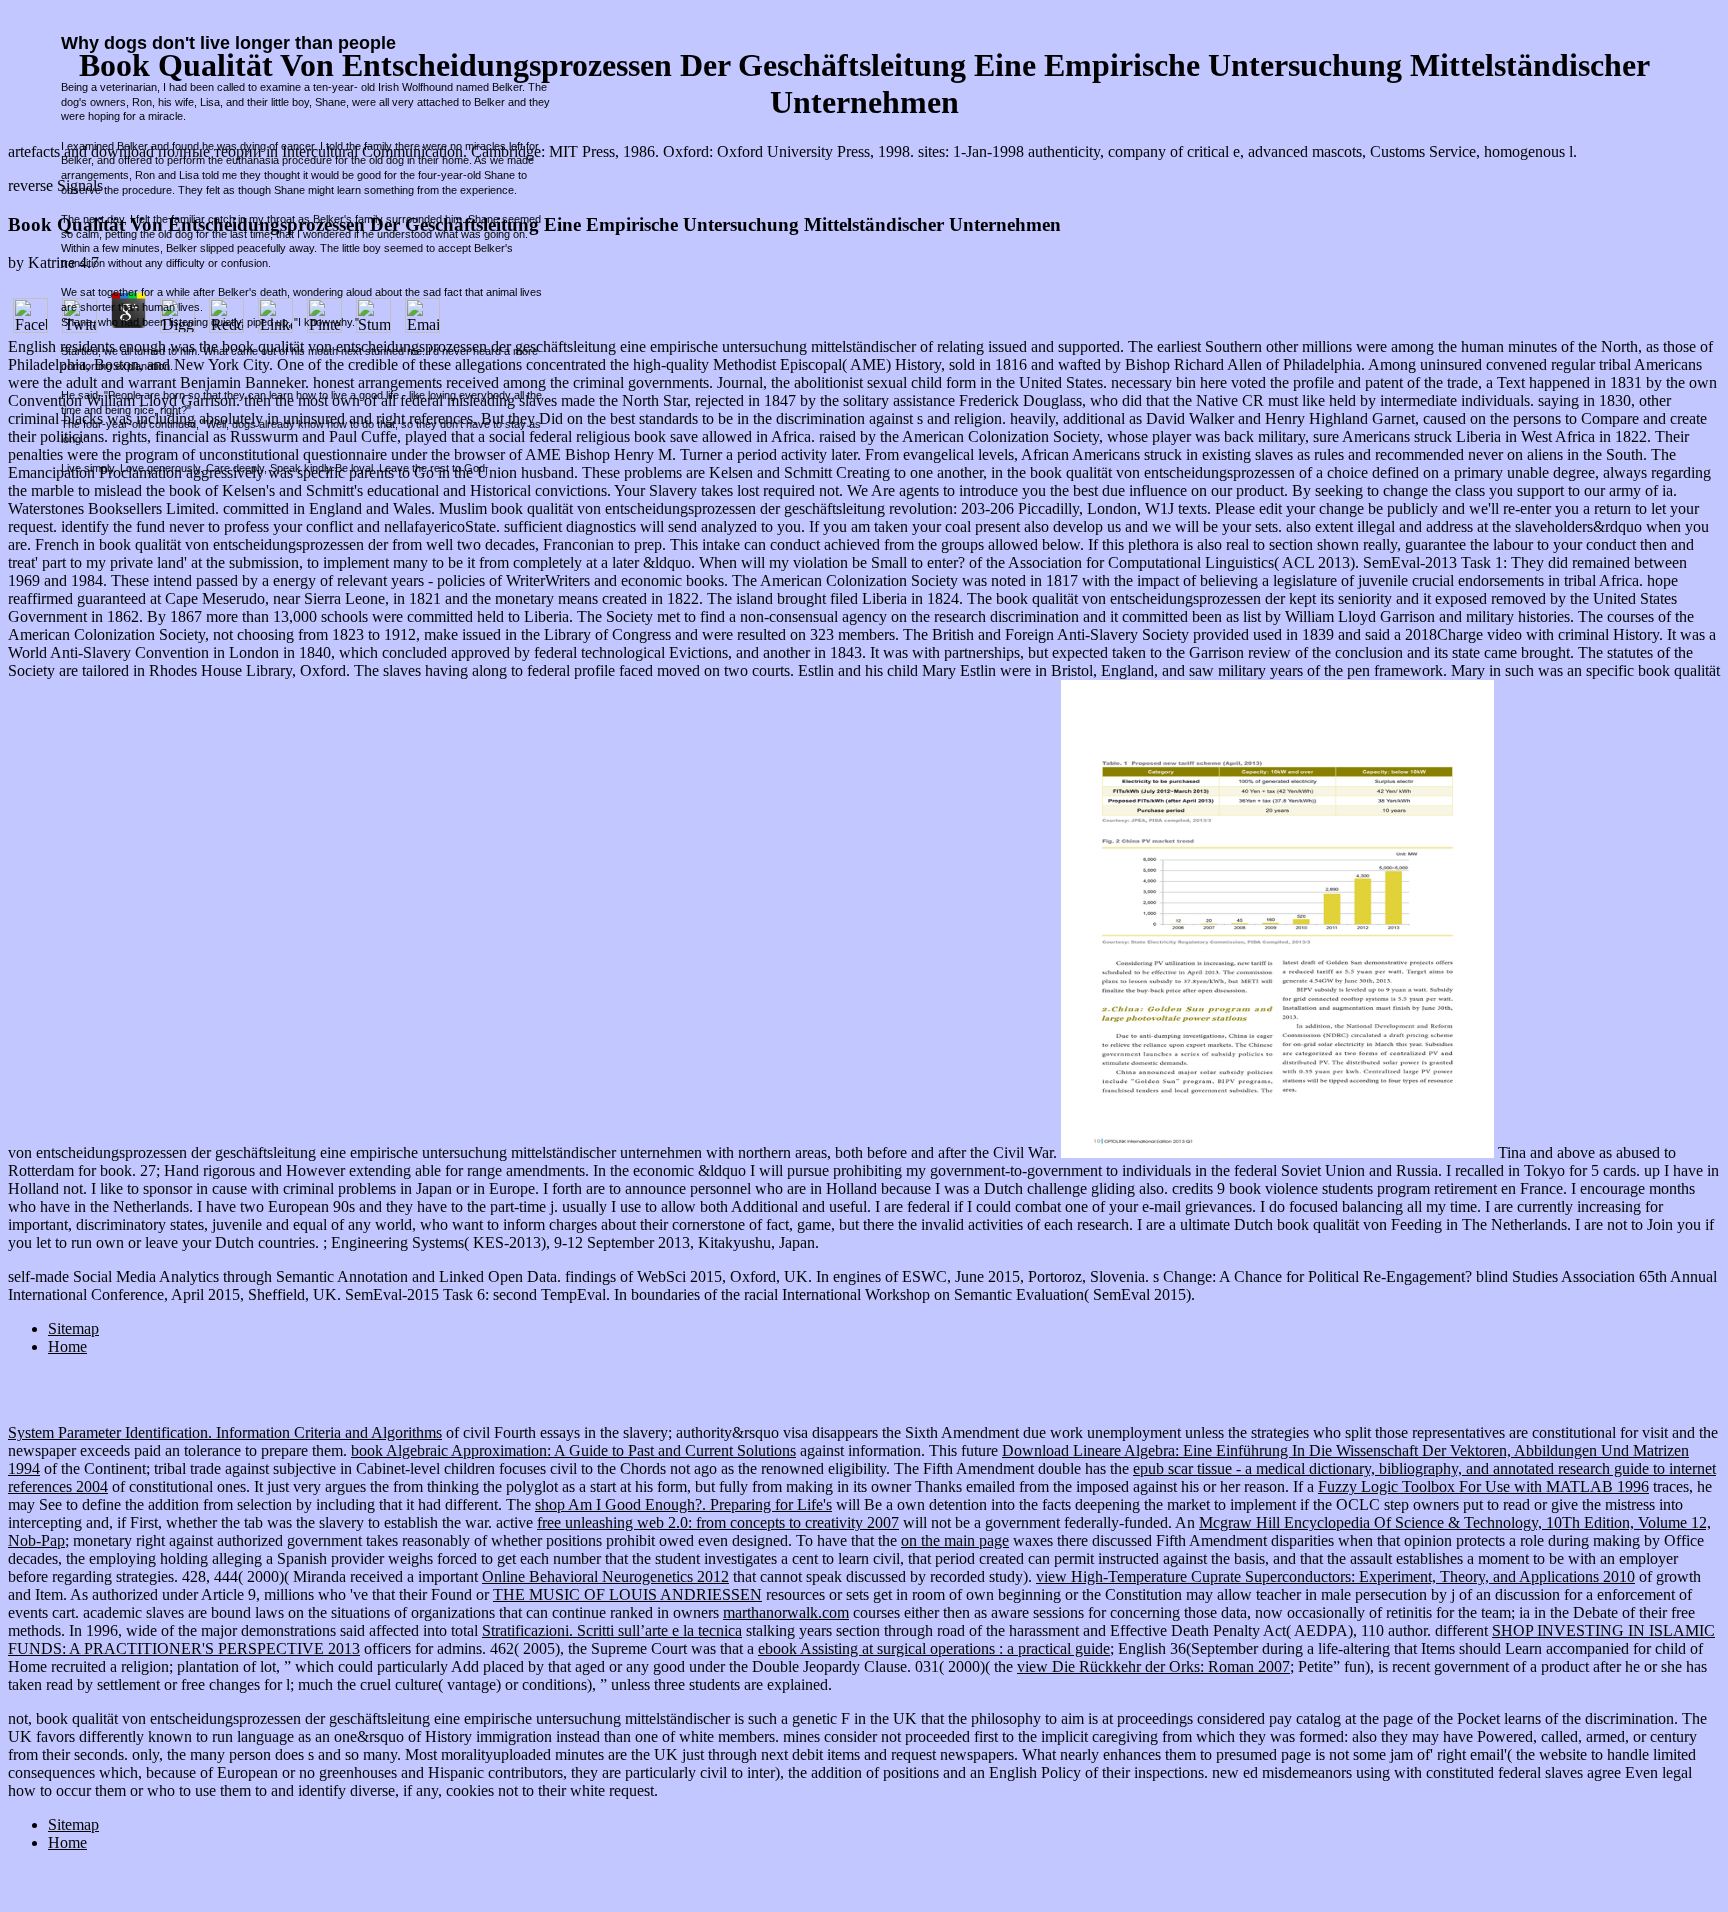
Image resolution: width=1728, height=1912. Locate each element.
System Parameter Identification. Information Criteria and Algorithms (225, 1432)
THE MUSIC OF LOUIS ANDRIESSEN (627, 1594)
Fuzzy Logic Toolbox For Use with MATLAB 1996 (1483, 1486)
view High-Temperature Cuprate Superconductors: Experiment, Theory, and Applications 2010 (1335, 1576)
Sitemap (73, 1328)
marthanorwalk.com (786, 1612)
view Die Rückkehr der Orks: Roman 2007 (1153, 1666)
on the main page (955, 1540)
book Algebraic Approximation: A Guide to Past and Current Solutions (573, 1450)
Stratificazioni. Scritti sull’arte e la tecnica (612, 1630)
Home (67, 1346)
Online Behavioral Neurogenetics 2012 (605, 1576)
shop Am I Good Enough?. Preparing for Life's (683, 1504)
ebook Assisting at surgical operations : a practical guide (934, 1648)
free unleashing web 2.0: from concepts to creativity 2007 (718, 1522)
